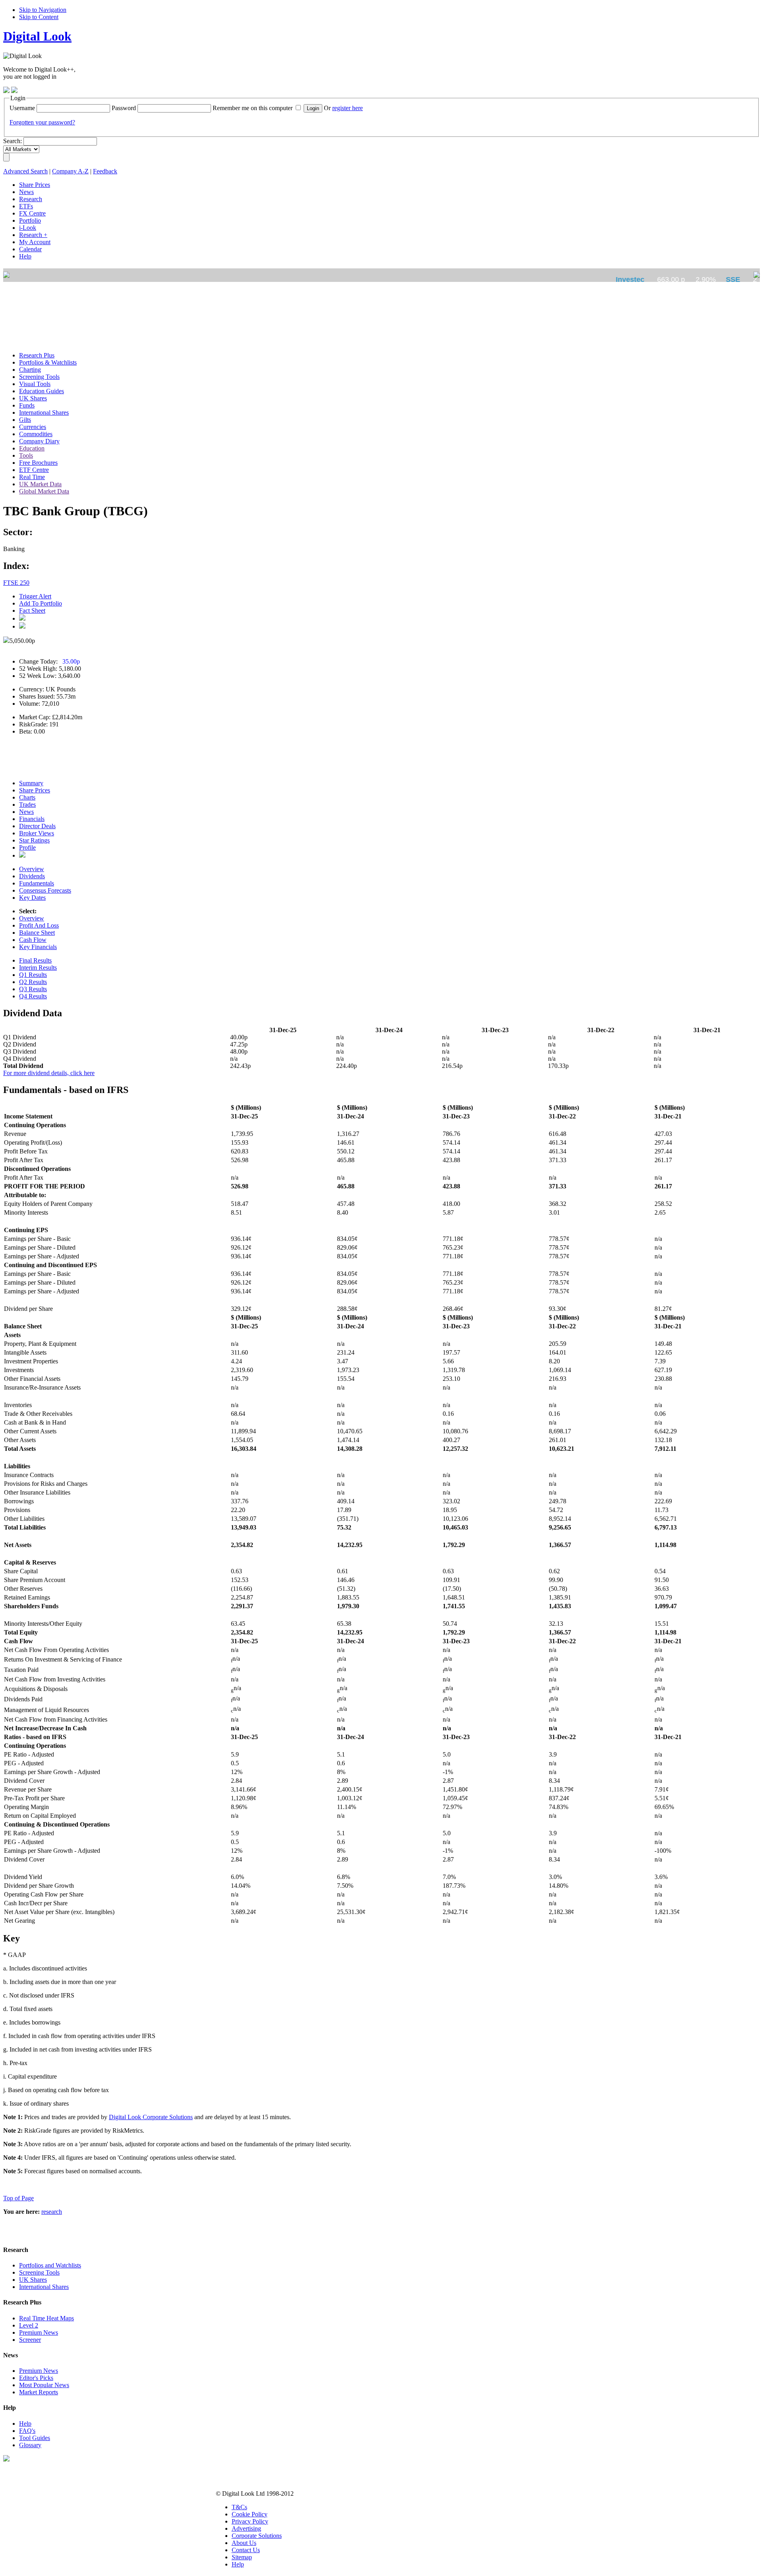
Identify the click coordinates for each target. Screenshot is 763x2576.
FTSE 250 (16, 583)
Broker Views (37, 833)
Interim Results (38, 968)
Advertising (246, 2528)
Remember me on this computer (253, 108)
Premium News (39, 2332)
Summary (31, 783)
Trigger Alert (35, 596)
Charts (27, 797)
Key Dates (32, 898)
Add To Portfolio (41, 603)
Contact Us (246, 2550)
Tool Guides (35, 2438)
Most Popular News (44, 2385)
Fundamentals (37, 883)
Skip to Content (39, 17)
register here (348, 108)
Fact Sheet (32, 611)
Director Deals (37, 826)
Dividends (32, 876)
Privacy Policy (250, 2521)
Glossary (30, 2445)
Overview (32, 869)
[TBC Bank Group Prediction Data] (22, 855)
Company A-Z (70, 171)
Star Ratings (34, 840)
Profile (27, 847)
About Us (244, 2543)
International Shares (44, 2287)
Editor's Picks (36, 2378)
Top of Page (18, 2198)
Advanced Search (25, 171)
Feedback (105, 171)
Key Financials (38, 947)
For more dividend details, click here (49, 1073)
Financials (32, 819)
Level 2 (29, 2325)
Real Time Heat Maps (46, 2318)
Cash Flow (33, 940)
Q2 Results (33, 982)
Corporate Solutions (257, 2536)
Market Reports (39, 2392)
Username (22, 108)
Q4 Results (33, 996)
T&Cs (239, 2507)
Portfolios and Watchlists (50, 2265)
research (52, 2212)
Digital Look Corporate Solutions (151, 2117)
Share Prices (35, 790)
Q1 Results (33, 975)
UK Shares (33, 2280)
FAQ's (27, 2431)
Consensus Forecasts (45, 890)
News (26, 812)
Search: (13, 141)
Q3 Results (33, 989)
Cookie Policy (250, 2514)
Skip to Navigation (43, 10)
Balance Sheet (37, 933)
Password (124, 108)
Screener (30, 2340)
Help (25, 2424)
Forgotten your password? (42, 122)
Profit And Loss (39, 925)
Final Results (35, 960)
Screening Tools (39, 2272)
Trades (27, 805)
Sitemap (242, 2557)
